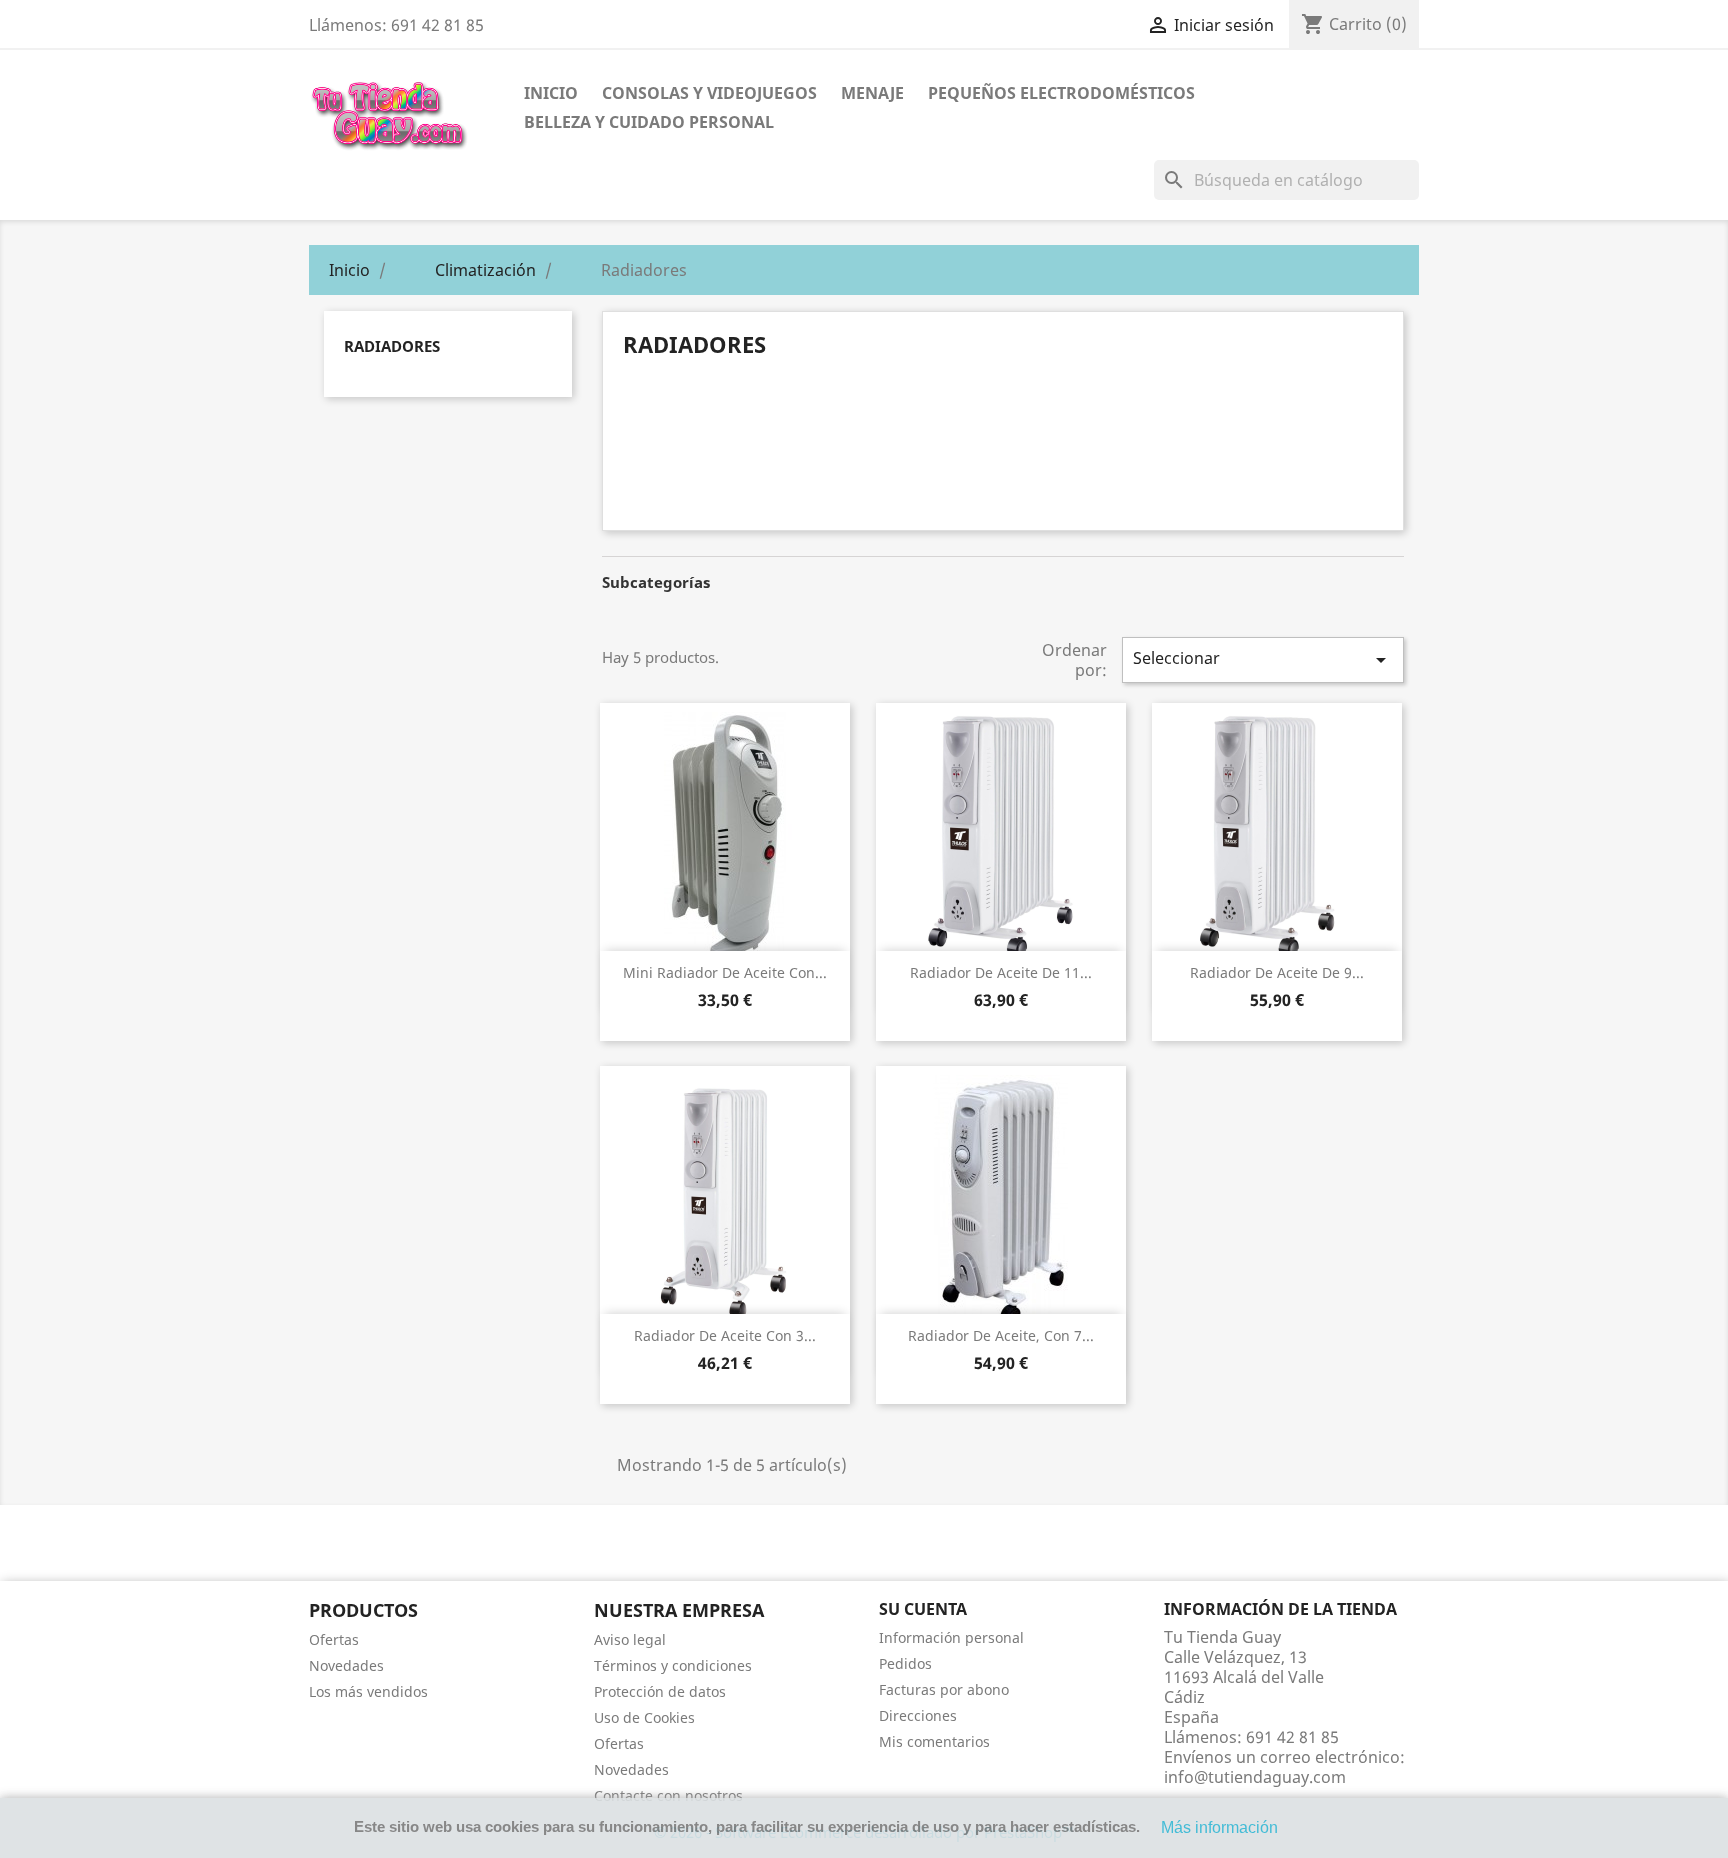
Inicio (551, 93)
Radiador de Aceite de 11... (1001, 972)
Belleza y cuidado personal (649, 122)
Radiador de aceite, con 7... (1001, 1335)
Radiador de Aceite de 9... (1277, 972)
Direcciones (918, 1715)
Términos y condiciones (673, 1665)
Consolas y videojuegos (709, 93)
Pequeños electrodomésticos (1061, 93)
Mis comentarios (934, 1741)
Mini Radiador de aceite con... (725, 972)
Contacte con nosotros (668, 1795)
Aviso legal (630, 1639)
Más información (1219, 1827)
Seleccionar (1263, 659)
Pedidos (905, 1663)
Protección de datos (660, 1691)
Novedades (346, 1665)
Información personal (951, 1637)
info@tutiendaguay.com (1255, 1777)
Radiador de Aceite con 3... (725, 1335)
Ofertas (334, 1639)
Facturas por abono (944, 1689)
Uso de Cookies (644, 1717)
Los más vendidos (368, 1691)
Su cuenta (923, 1609)
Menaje (872, 93)
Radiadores (392, 346)
